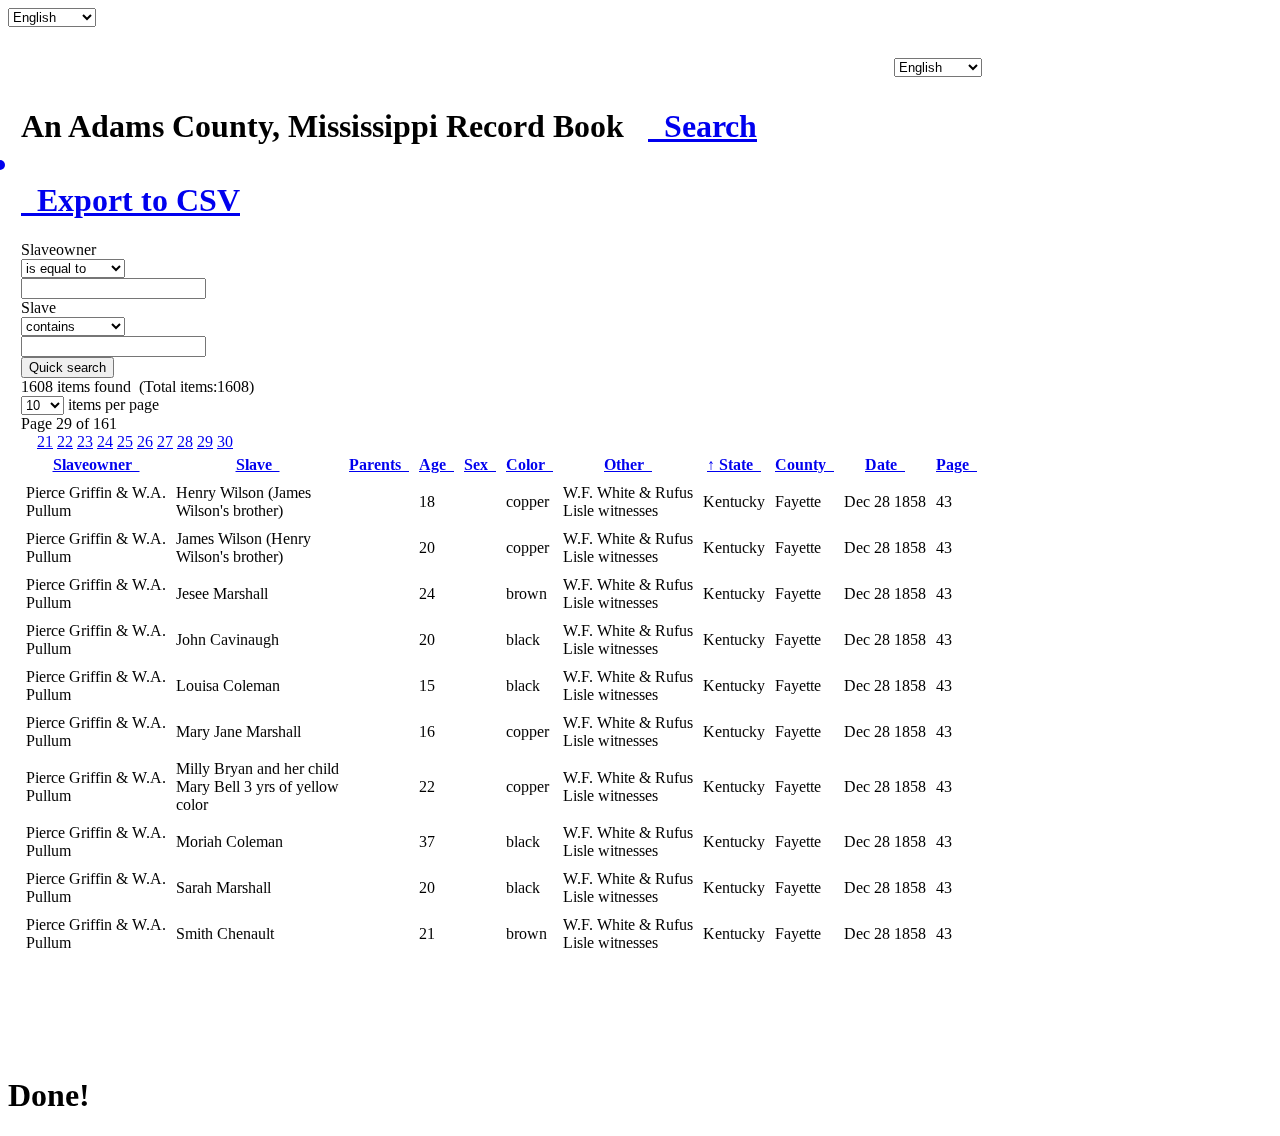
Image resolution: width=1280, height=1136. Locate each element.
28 (185, 441)
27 (165, 441)
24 (105, 441)
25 (125, 441)
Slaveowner (96, 464)
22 (65, 441)
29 (205, 441)
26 (145, 441)
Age (436, 464)
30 (225, 441)
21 (45, 441)
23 (85, 441)
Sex (480, 464)
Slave (258, 464)
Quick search (67, 367)
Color (529, 464)
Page (956, 464)
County (804, 464)
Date (885, 464)
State (734, 464)
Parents (379, 464)
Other (628, 464)
